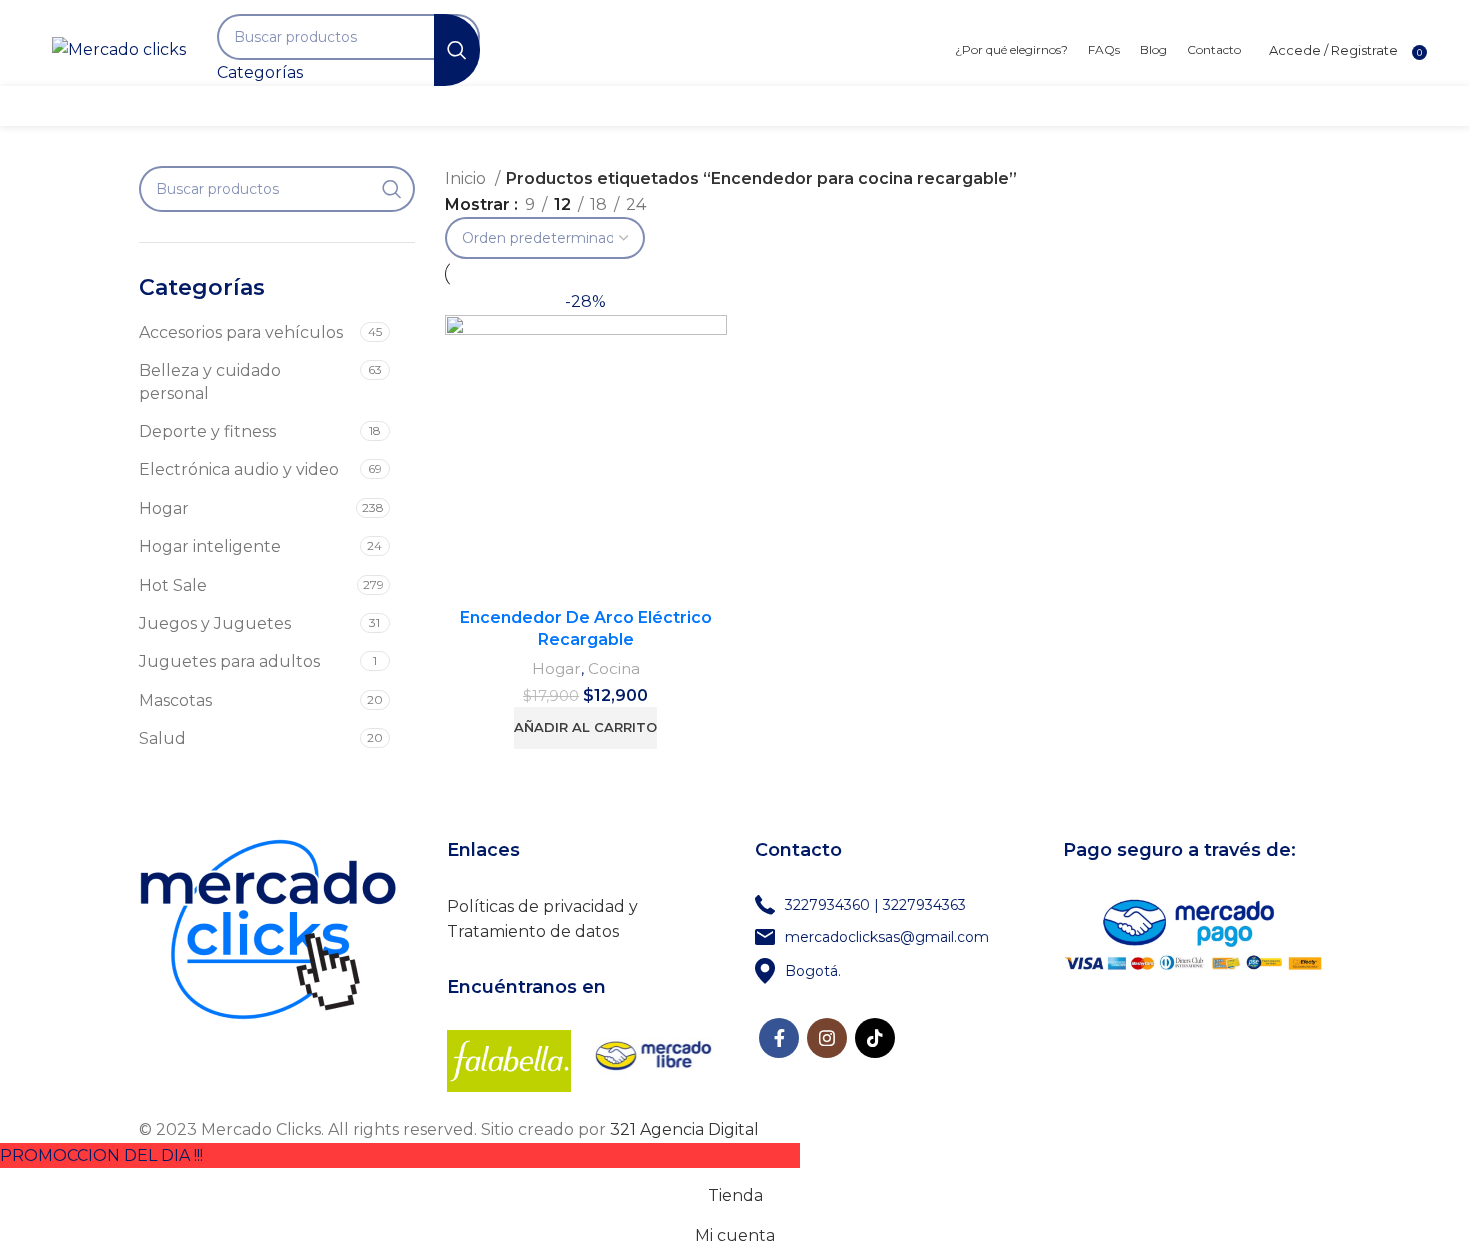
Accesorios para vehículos (241, 332)
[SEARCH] (457, 50)
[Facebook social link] (779, 1038)
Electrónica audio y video (239, 469)
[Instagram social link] (827, 1038)
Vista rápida (712, 321)
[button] (585, 728)
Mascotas (175, 700)
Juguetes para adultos (229, 661)
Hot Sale (173, 585)
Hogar (164, 508)
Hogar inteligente (210, 546)
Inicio (467, 178)
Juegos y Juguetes (215, 623)
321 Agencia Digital (684, 1129)
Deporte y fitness (207, 431)
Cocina (614, 668)
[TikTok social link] (875, 1038)
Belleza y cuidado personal (210, 381)
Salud (162, 738)
